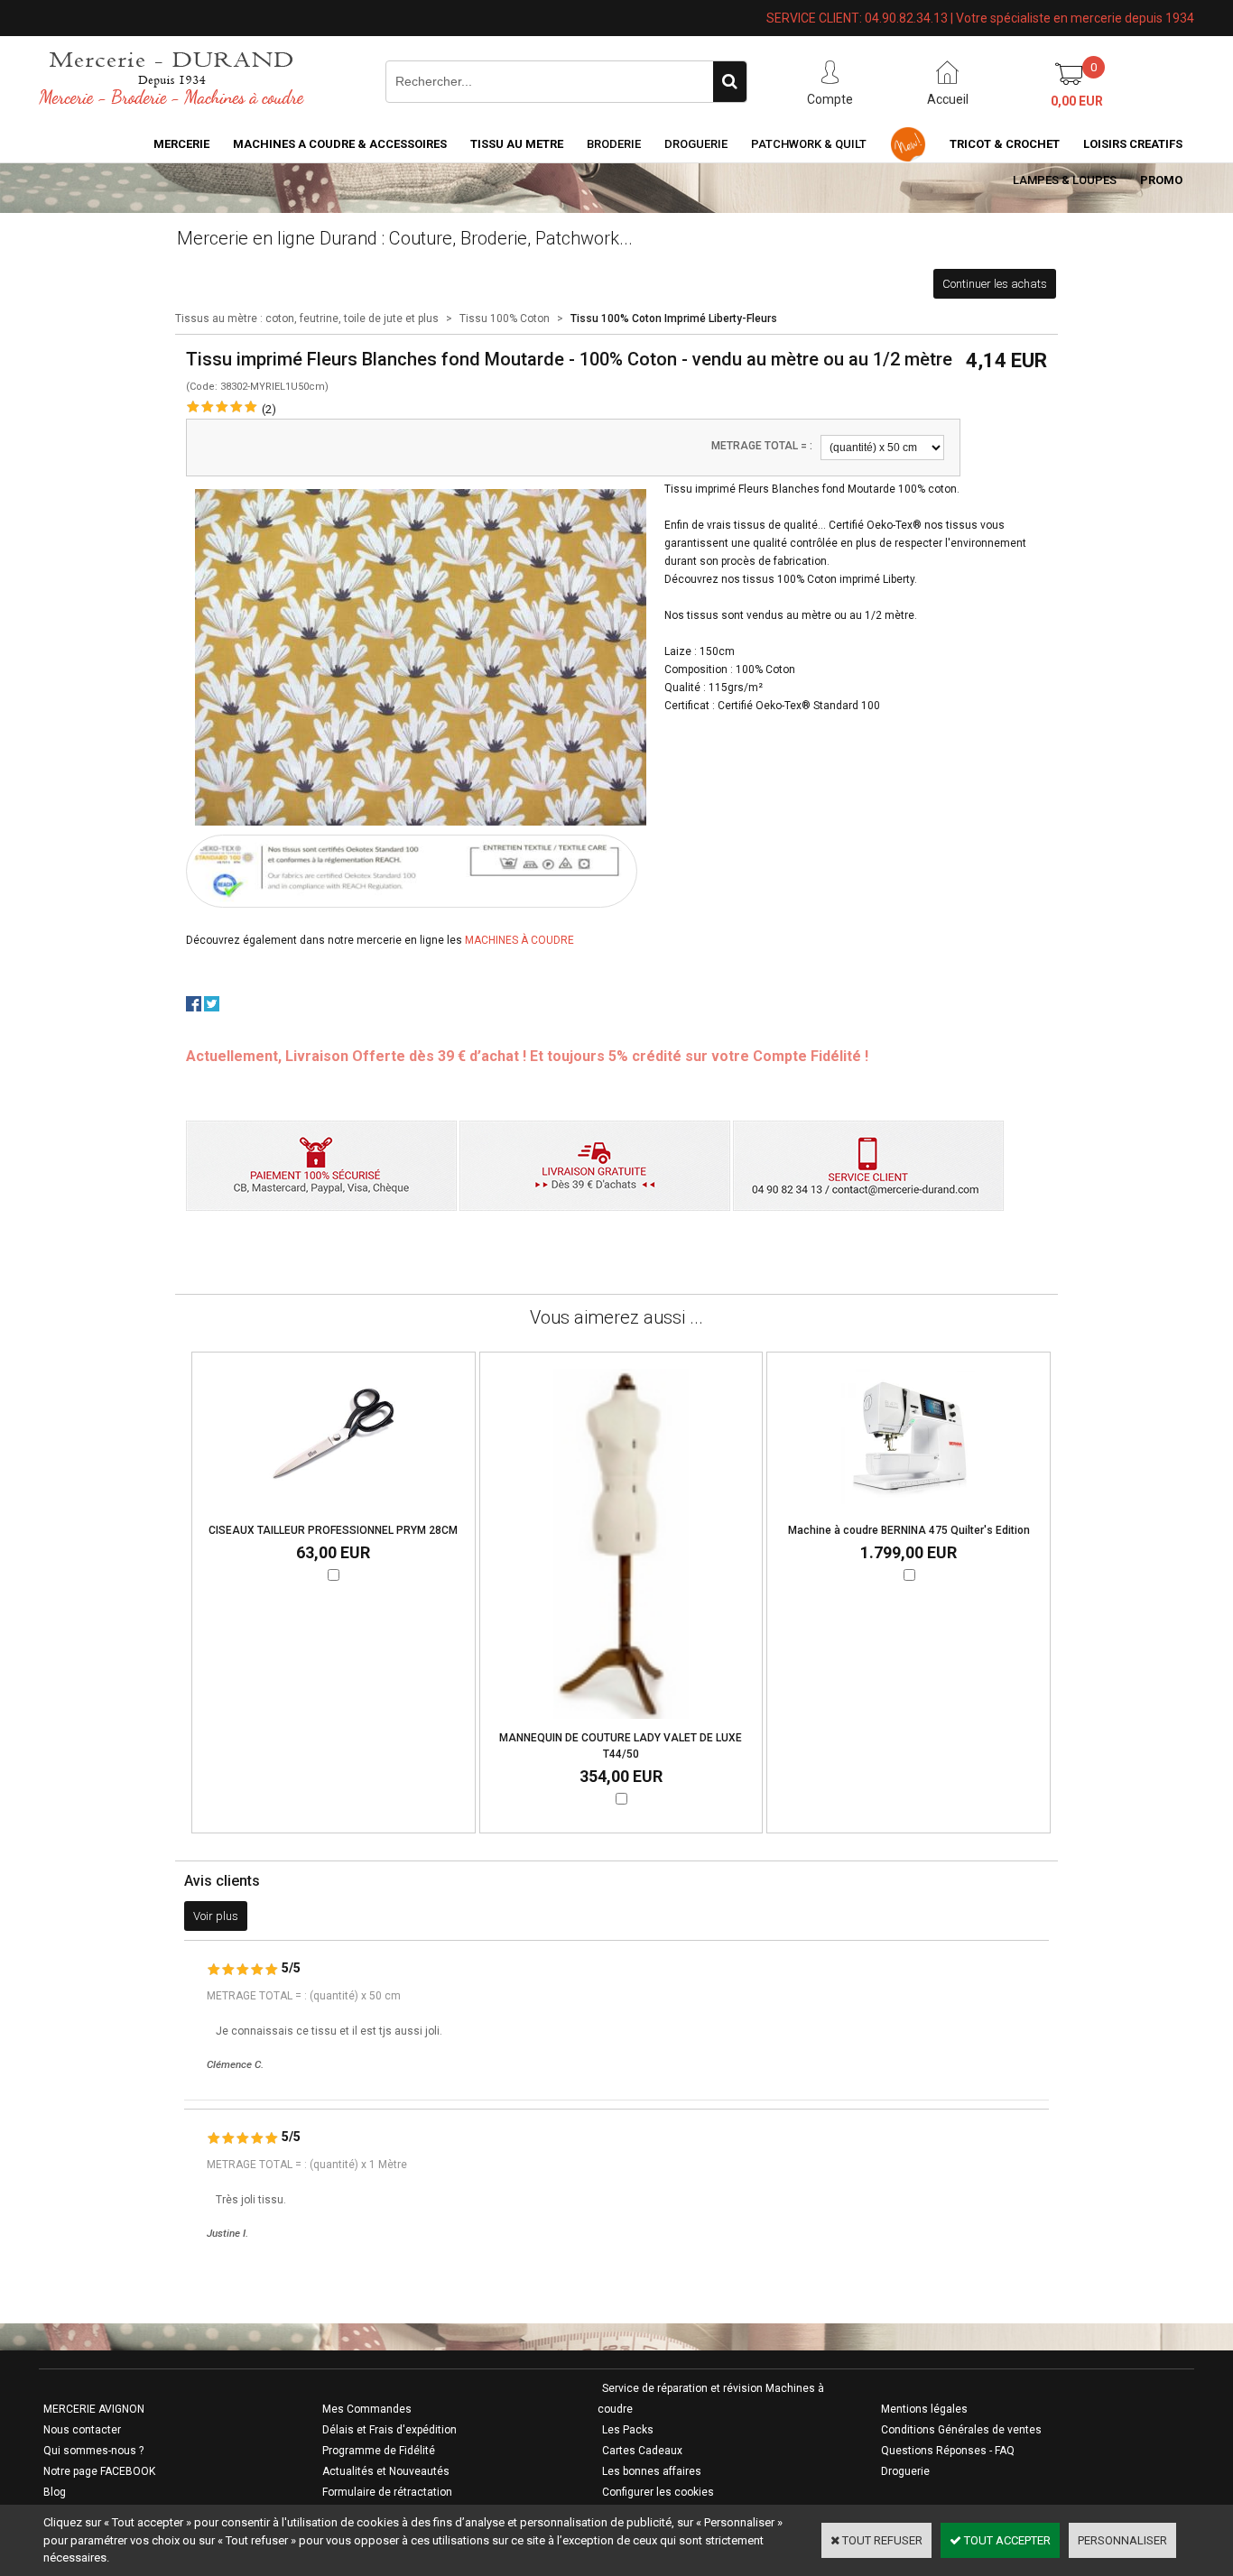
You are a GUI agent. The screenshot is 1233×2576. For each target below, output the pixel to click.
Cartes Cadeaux (642, 2451)
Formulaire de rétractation (387, 2492)
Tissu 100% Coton (505, 319)
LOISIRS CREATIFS (1133, 144)
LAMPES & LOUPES (1065, 180)
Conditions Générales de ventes (961, 2430)
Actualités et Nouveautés (386, 2471)
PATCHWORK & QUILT (809, 144)
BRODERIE (614, 144)
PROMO (1161, 180)
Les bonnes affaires (652, 2471)
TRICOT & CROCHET (1005, 144)
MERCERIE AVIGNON (94, 2409)
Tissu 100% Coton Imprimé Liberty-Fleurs (674, 319)
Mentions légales (924, 2409)
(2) (269, 409)
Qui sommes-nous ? (93, 2451)
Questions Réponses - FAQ (948, 2451)
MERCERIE (181, 144)
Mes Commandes (367, 2409)
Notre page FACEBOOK (99, 2471)
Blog (55, 2492)
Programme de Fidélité (379, 2451)
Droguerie (696, 144)
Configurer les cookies (658, 2492)
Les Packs (628, 2430)
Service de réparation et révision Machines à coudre (711, 2399)
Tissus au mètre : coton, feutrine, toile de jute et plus (307, 319)
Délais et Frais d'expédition (389, 2430)
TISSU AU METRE (517, 144)
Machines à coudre (519, 940)
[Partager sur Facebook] (194, 1007)
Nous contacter (82, 2430)
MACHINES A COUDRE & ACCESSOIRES (340, 144)
